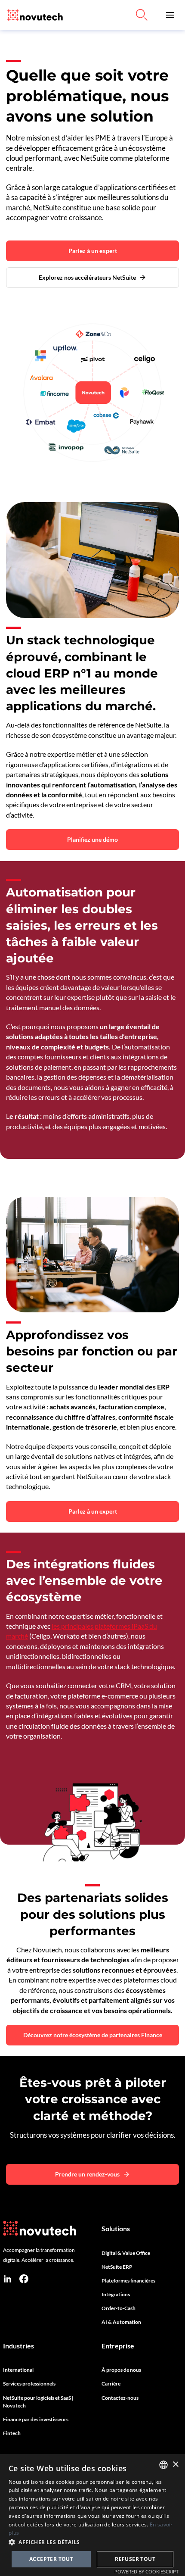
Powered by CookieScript (146, 2571)
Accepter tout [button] (51, 2559)
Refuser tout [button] (135, 2559)
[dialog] (92, 2515)
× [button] (175, 2465)
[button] (170, 15)
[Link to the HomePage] (33, 15)
